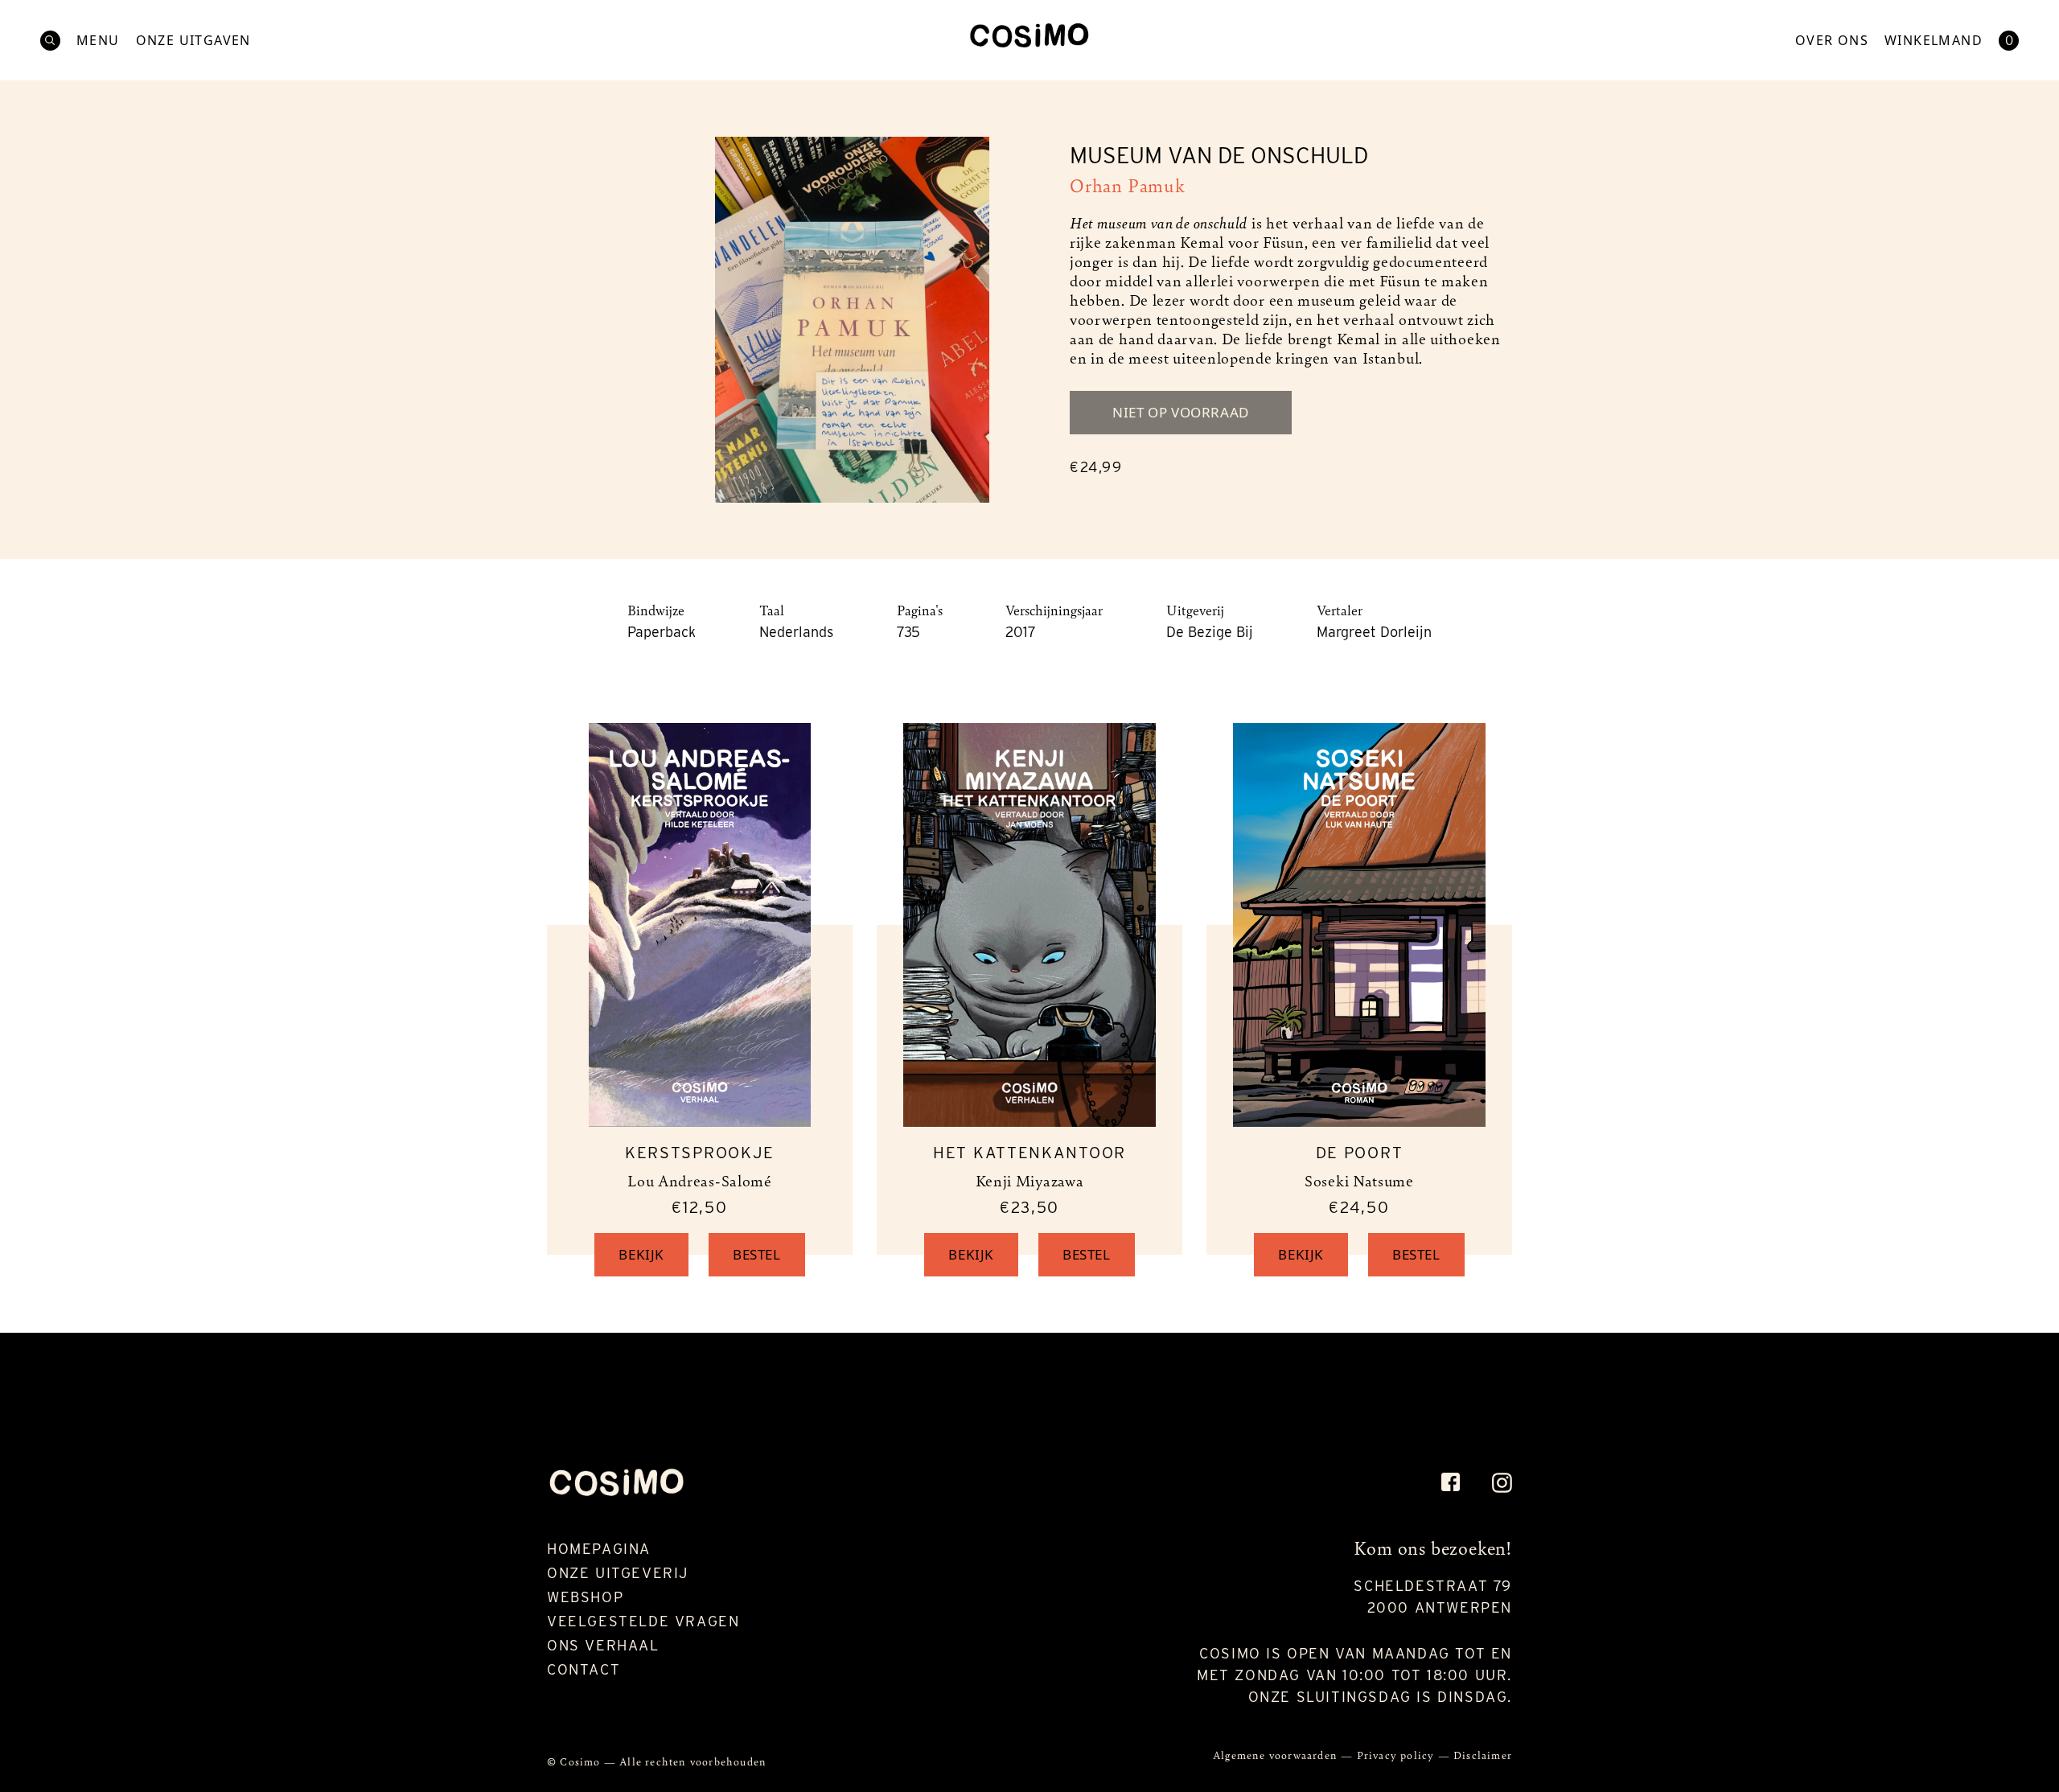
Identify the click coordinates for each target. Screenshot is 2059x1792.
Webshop (585, 1597)
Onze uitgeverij (618, 1573)
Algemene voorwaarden (1277, 1755)
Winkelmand (1934, 41)
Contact (584, 1669)
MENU (98, 41)
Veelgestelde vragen (643, 1621)
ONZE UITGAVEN (193, 41)
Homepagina (599, 1549)
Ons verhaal (603, 1645)
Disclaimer (1483, 1755)
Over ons (1832, 41)
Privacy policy (1397, 1755)
